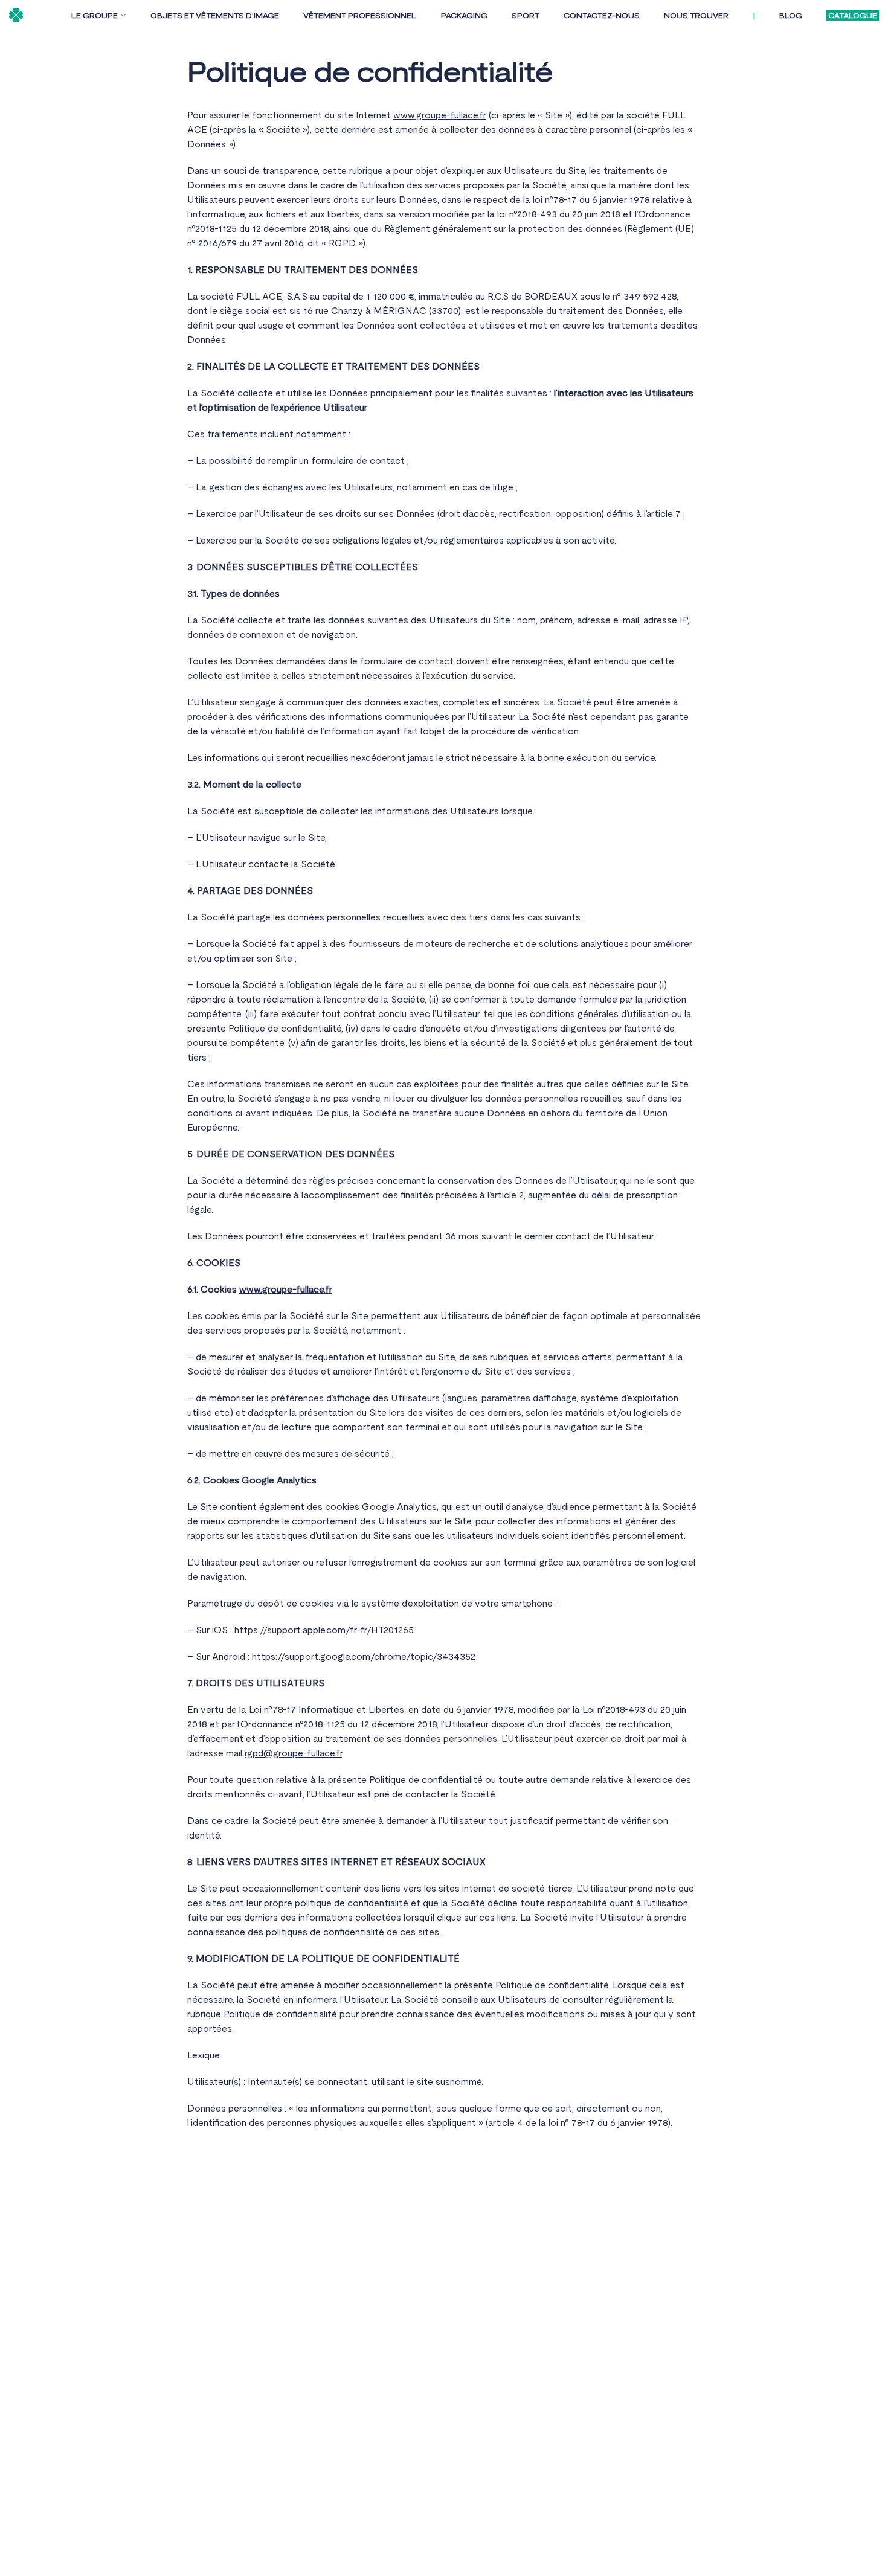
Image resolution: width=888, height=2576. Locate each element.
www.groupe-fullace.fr (440, 115)
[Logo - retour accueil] (16, 15)
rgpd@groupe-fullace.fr (293, 1753)
